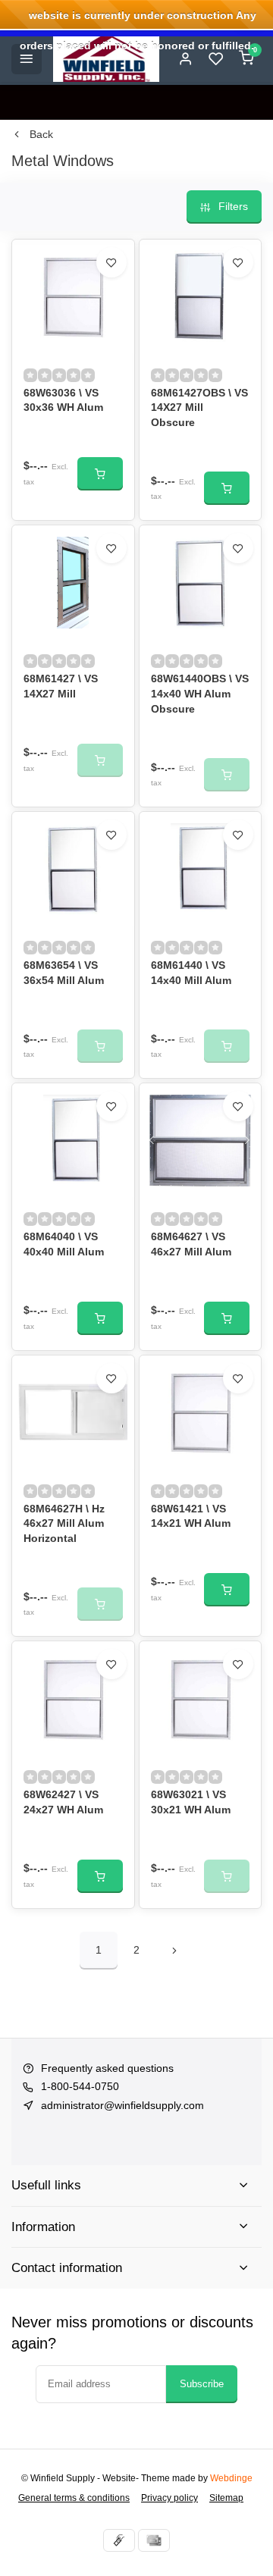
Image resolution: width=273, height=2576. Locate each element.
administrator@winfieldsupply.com (122, 2105)
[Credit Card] (154, 2540)
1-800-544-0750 (80, 2086)
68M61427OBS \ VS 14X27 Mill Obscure (199, 407)
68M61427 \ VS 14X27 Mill (61, 686)
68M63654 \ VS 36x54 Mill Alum (64, 973)
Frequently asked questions (107, 2068)
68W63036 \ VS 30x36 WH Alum (63, 400)
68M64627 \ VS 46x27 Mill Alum (191, 1244)
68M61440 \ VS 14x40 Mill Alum (191, 973)
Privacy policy (169, 2498)
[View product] (100, 474)
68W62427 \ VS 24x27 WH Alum (63, 1802)
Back (41, 134)
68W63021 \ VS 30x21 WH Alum (191, 1802)
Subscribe (202, 2384)
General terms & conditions (74, 2498)
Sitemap (226, 2498)
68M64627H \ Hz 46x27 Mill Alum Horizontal (64, 1523)
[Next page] (174, 1951)
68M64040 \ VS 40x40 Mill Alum (64, 1244)
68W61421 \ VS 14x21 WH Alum (191, 1516)
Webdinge (231, 2478)
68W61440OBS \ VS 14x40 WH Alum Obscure (200, 693)
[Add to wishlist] (111, 262)
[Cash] (119, 2540)
